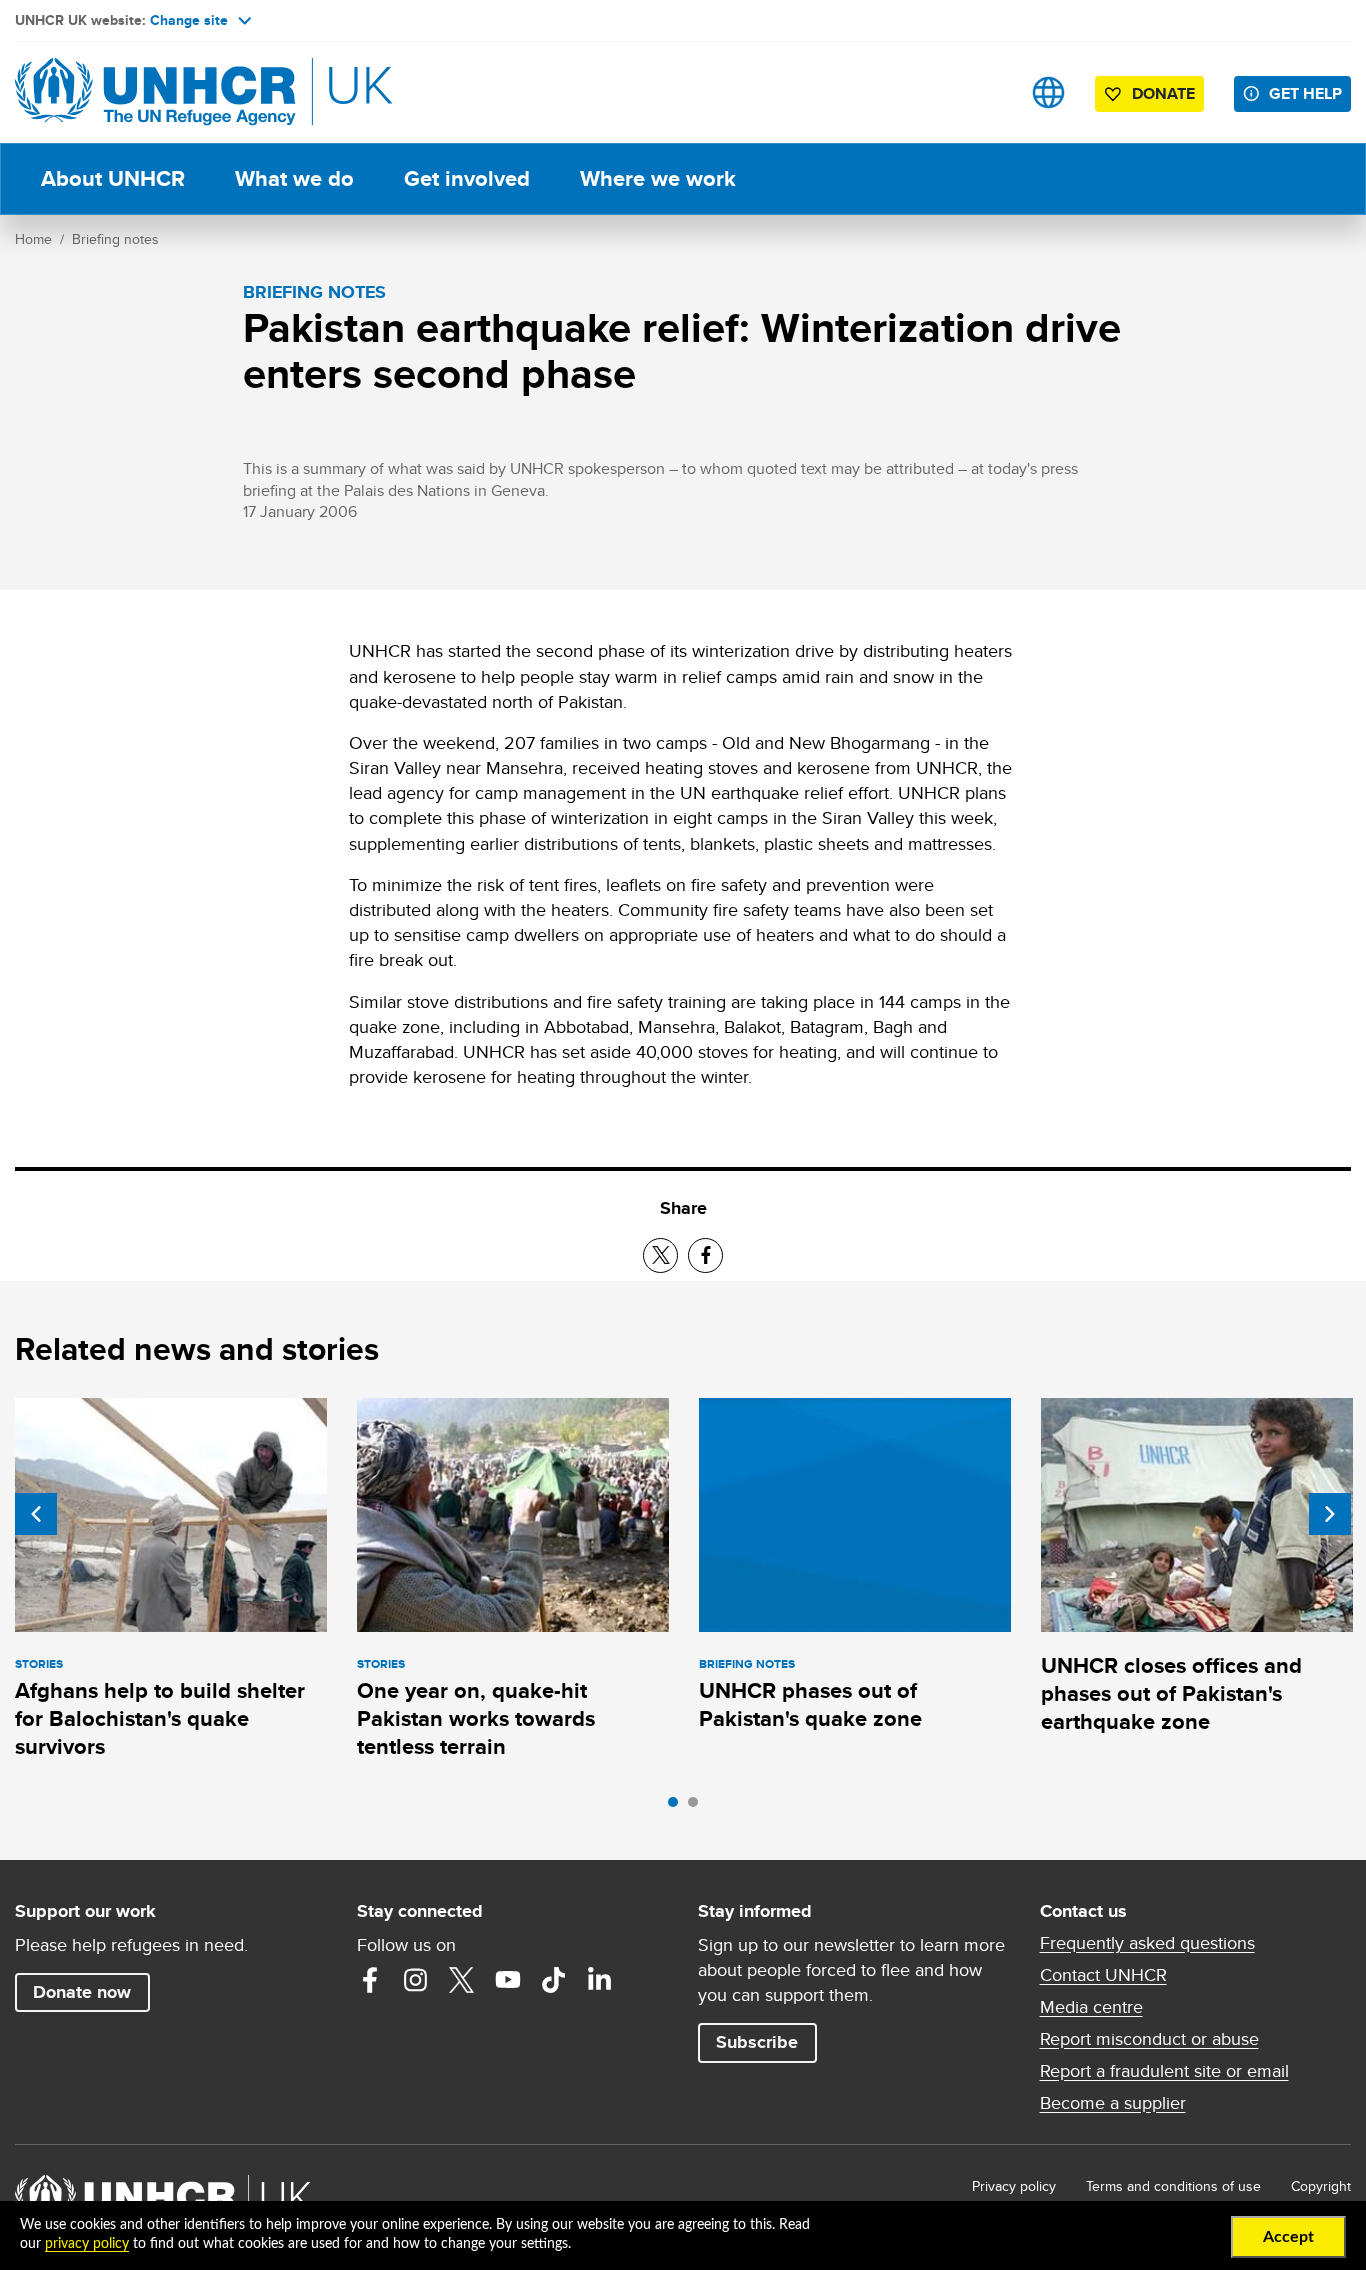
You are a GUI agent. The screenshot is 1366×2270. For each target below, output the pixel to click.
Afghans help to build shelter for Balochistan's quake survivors (160, 1719)
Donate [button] (1163, 93)
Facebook (370, 1980)
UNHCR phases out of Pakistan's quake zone (810, 1704)
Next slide (1330, 1514)
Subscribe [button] (757, 2042)
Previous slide (36, 1514)
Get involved (467, 178)
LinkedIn (600, 1980)
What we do (294, 178)
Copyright (1321, 2186)
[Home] (155, 92)
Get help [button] (1305, 93)
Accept (1288, 2237)
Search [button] (985, 92)
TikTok (554, 1980)
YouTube (508, 1980)
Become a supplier (1113, 2103)
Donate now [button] (82, 1992)
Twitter (462, 1980)
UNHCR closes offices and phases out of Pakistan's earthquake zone (1171, 1694)
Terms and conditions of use (1173, 2186)
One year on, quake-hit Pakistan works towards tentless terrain (476, 1719)
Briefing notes (115, 239)
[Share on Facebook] (705, 1255)
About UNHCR (113, 178)
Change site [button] (189, 20)
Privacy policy (1014, 2186)
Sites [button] (1048, 92)
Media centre (1091, 2007)
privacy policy (87, 2244)
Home (33, 239)
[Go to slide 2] (698, 1807)
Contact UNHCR (1103, 1975)
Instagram (416, 1980)
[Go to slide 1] (678, 1807)
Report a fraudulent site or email (1164, 2071)
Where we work (658, 178)
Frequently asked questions (1147, 1943)
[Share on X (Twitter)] (660, 1255)
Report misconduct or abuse (1149, 2039)
